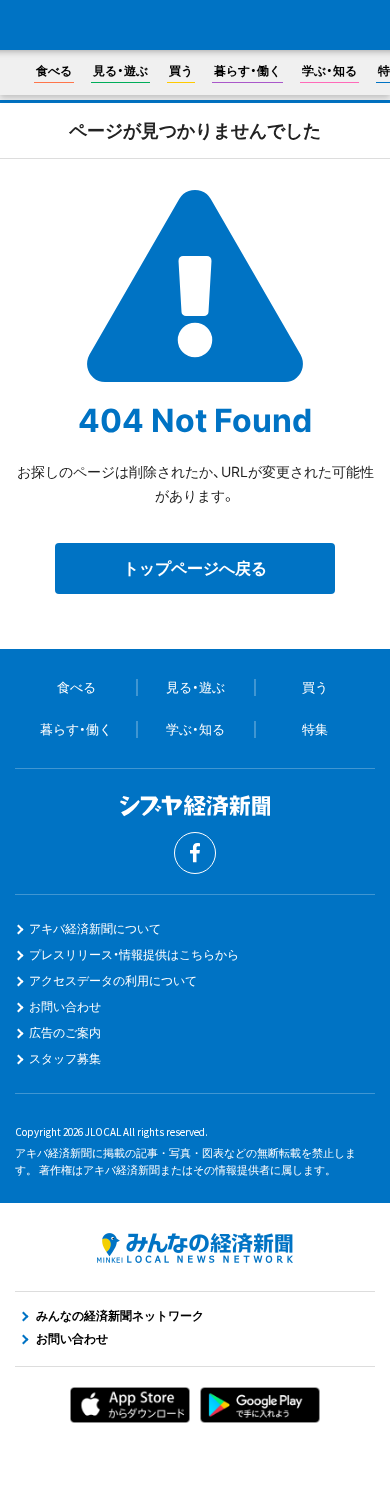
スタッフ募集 (65, 1058)
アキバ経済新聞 (195, 26)
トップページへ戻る (195, 568)
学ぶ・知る (329, 70)
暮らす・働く (247, 70)
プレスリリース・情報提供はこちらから (134, 954)
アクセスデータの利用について (113, 980)
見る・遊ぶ (120, 70)
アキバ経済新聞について (95, 928)
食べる (54, 70)
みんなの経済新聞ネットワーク (195, 1248)
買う (181, 70)
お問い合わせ (65, 1006)
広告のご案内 (65, 1032)
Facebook (195, 853)
